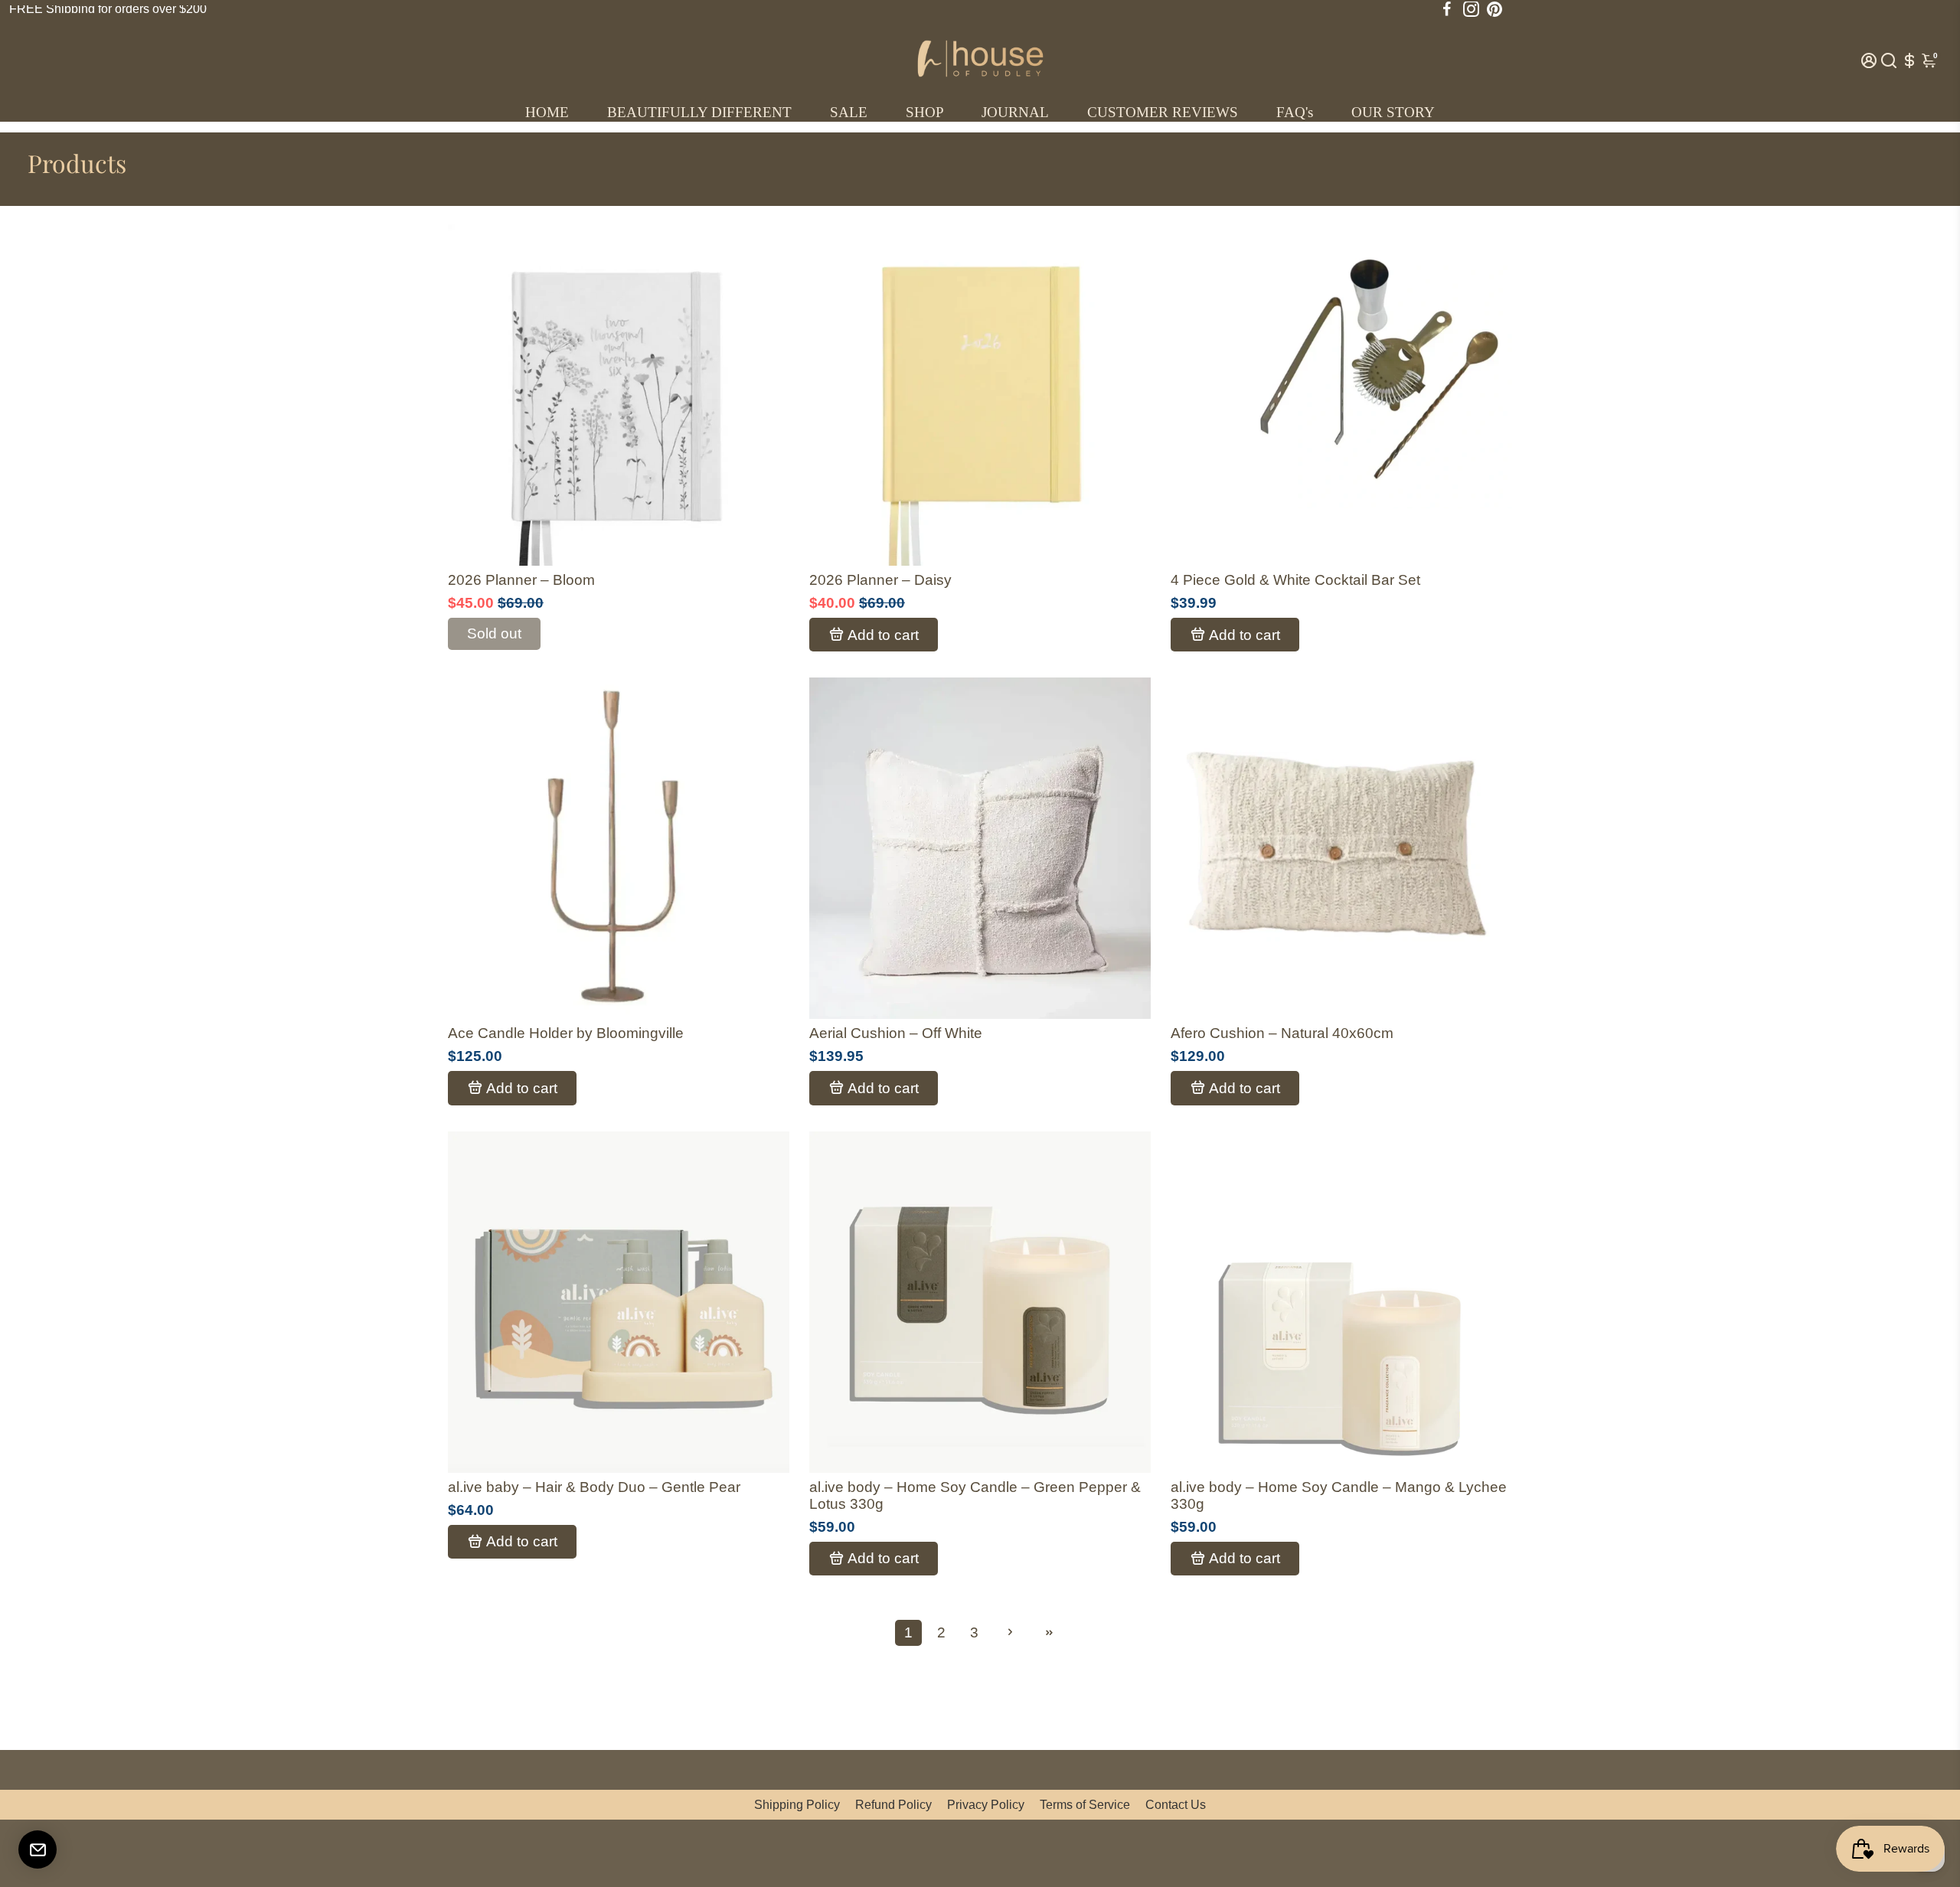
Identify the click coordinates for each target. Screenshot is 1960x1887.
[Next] (762, 391)
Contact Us (1176, 1805)
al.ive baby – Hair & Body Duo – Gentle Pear (594, 1487)
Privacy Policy (986, 1805)
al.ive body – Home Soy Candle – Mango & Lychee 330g (1339, 1495)
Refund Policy (893, 1805)
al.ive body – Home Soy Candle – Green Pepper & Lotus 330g (975, 1495)
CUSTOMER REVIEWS (1163, 112)
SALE (849, 112)
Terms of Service (1085, 1805)
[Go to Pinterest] (1494, 9)
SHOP (925, 112)
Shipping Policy (797, 1805)
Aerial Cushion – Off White (896, 1033)
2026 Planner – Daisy (880, 580)
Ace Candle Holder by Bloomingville (566, 1033)
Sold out (494, 633)
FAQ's (1295, 112)
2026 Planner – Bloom (521, 580)
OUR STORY (1393, 112)
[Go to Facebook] (1447, 9)
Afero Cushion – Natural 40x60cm (1282, 1033)
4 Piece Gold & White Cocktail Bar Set (1295, 580)
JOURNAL (1015, 112)
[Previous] (475, 391)
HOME (547, 112)
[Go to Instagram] (1471, 9)
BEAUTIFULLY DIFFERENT (699, 112)
